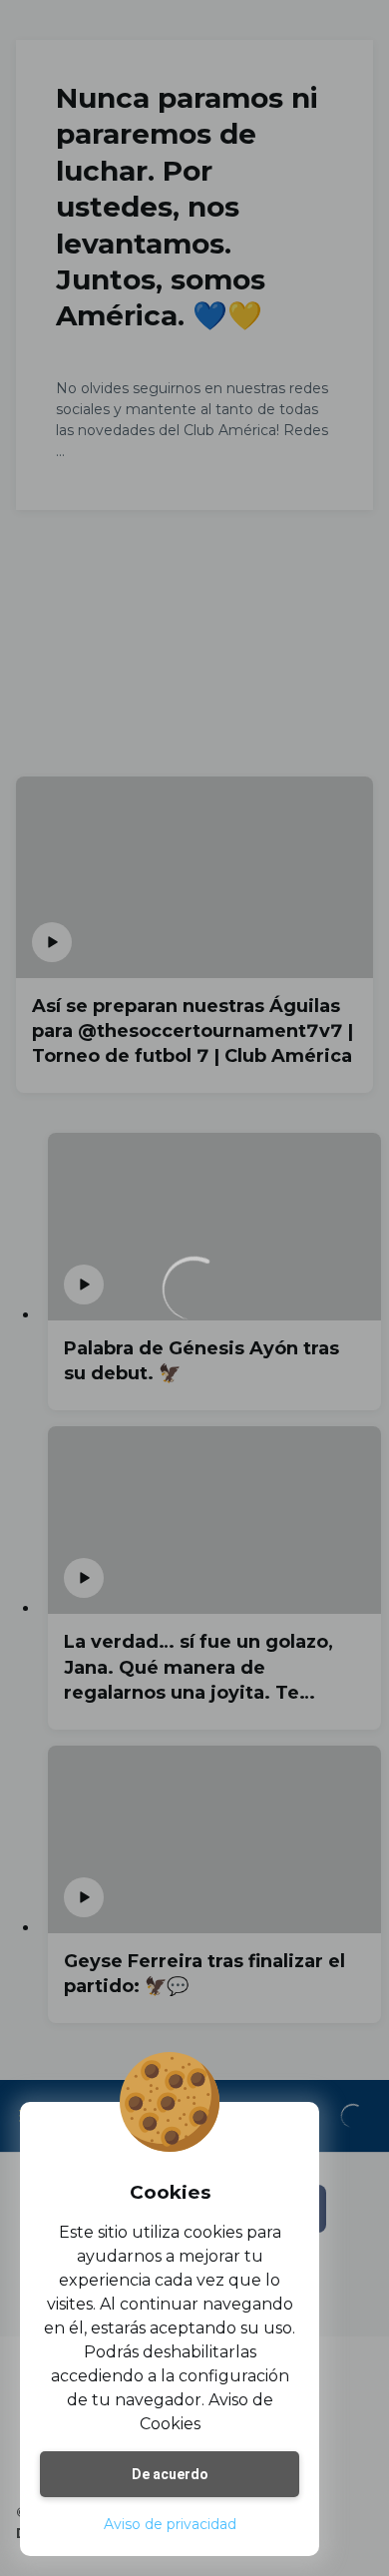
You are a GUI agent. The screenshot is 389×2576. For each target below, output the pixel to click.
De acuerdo (170, 2474)
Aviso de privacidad (170, 2524)
